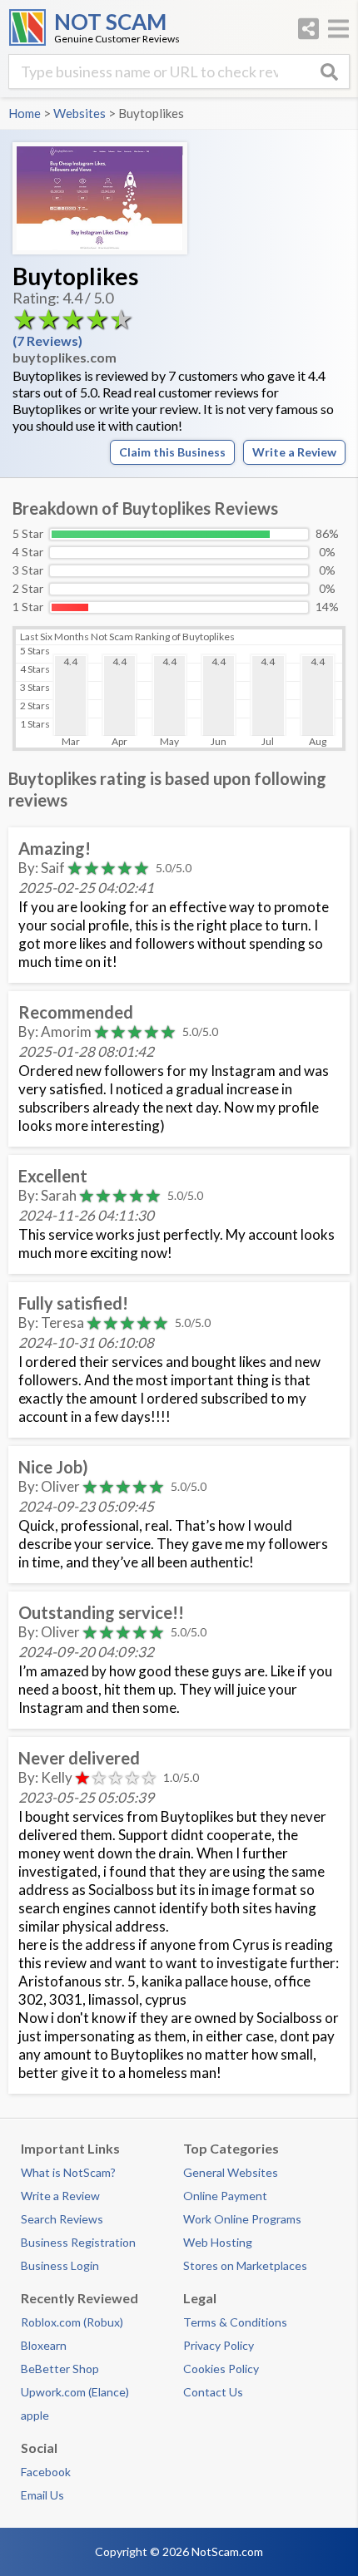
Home (25, 113)
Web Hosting (218, 2242)
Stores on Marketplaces (245, 2265)
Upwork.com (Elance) (75, 2392)
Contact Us (213, 2392)
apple (35, 2415)
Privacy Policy (219, 2345)
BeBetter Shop (60, 2369)
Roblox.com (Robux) (72, 2322)
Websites (80, 113)
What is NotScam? (68, 2172)
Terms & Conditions (235, 2322)
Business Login (60, 2265)
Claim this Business (172, 452)
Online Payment (225, 2196)
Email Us (42, 2495)
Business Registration (78, 2242)
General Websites (231, 2172)
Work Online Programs (242, 2219)
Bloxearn (44, 2345)
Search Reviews (62, 2219)
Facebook (46, 2472)
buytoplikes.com (65, 357)
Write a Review (294, 452)
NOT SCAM (110, 22)
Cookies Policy (221, 2369)
